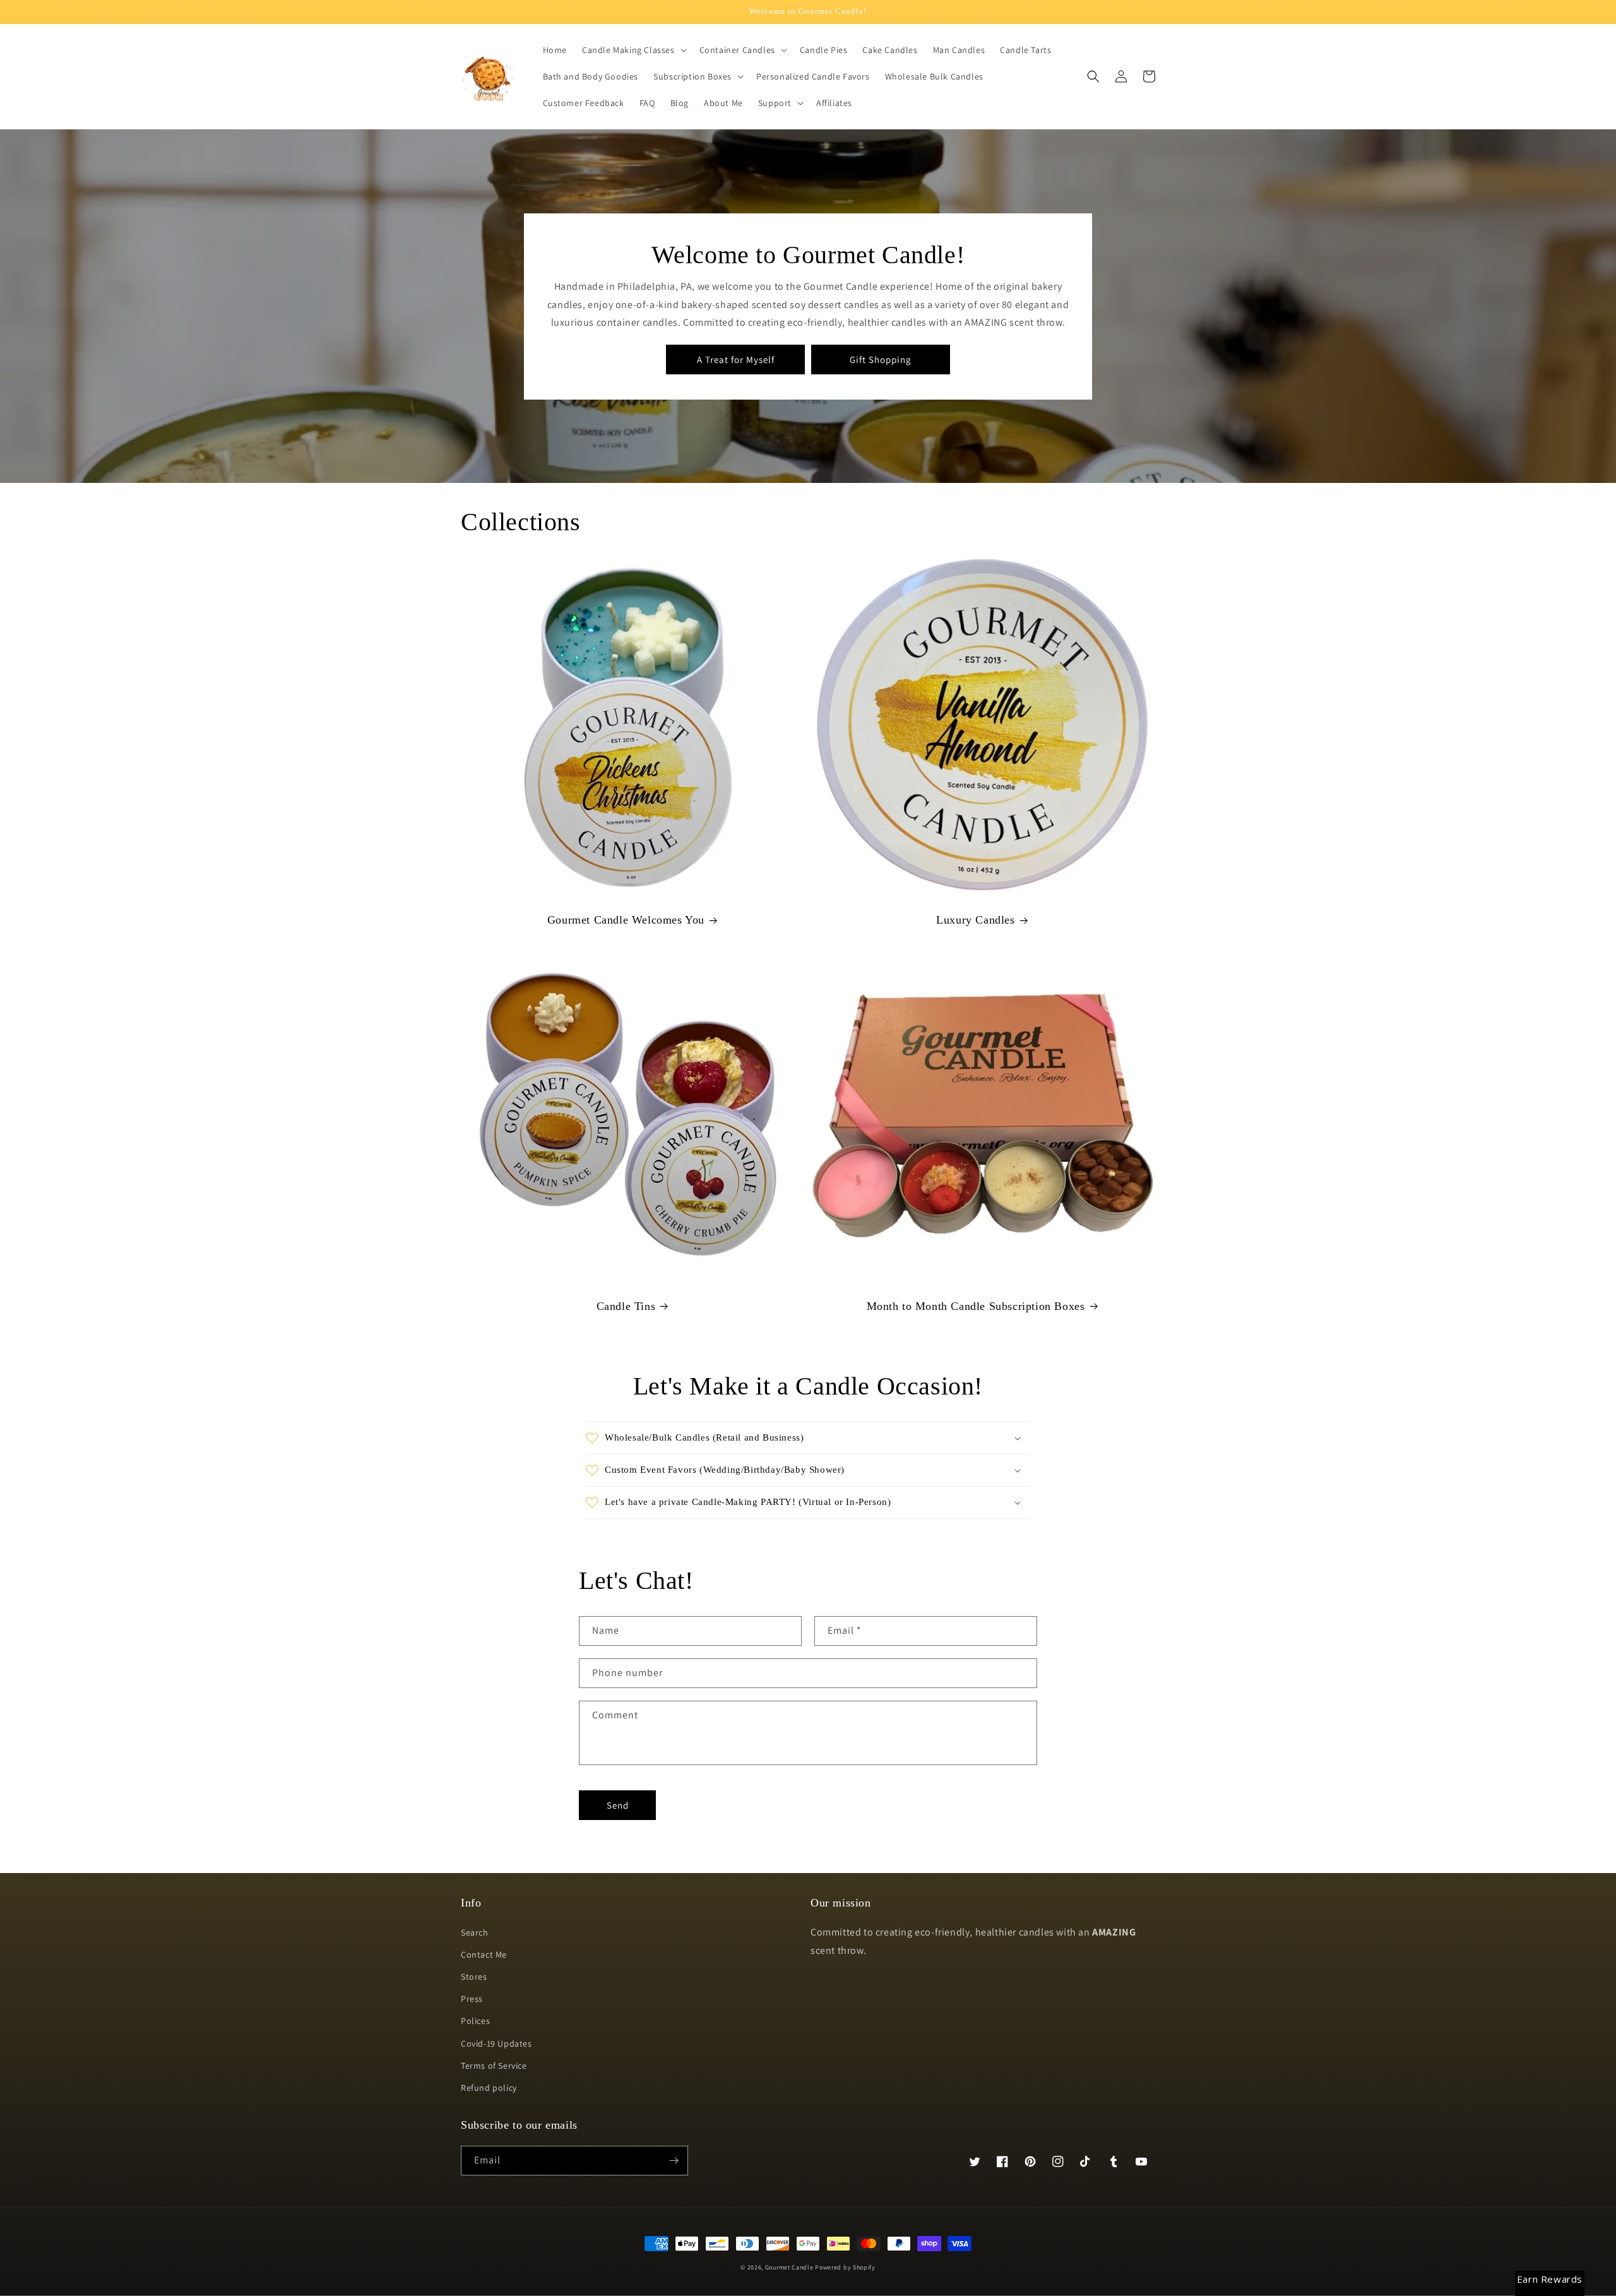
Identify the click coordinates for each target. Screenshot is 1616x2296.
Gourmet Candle (789, 2267)
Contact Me (484, 1954)
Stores (474, 1977)
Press (472, 1999)
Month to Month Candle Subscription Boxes (976, 1306)
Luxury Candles (975, 920)
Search (475, 1932)
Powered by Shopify (845, 2267)
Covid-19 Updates (496, 2043)
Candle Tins (626, 1306)
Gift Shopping (881, 360)
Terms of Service (494, 2066)
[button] (633, 50)
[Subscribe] (674, 2161)
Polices (475, 2021)
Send (618, 1805)
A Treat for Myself (736, 360)
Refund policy (489, 2088)
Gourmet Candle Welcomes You (626, 920)
